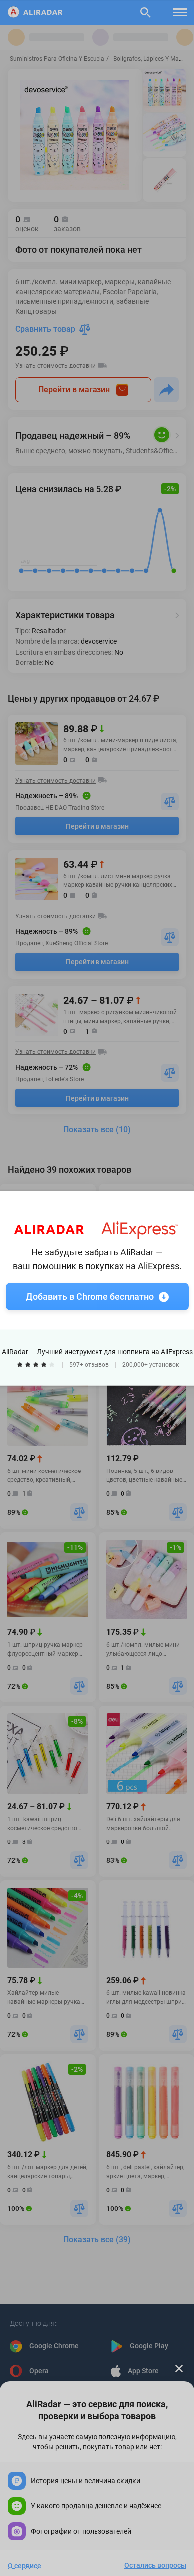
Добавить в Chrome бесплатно (90, 1296)
